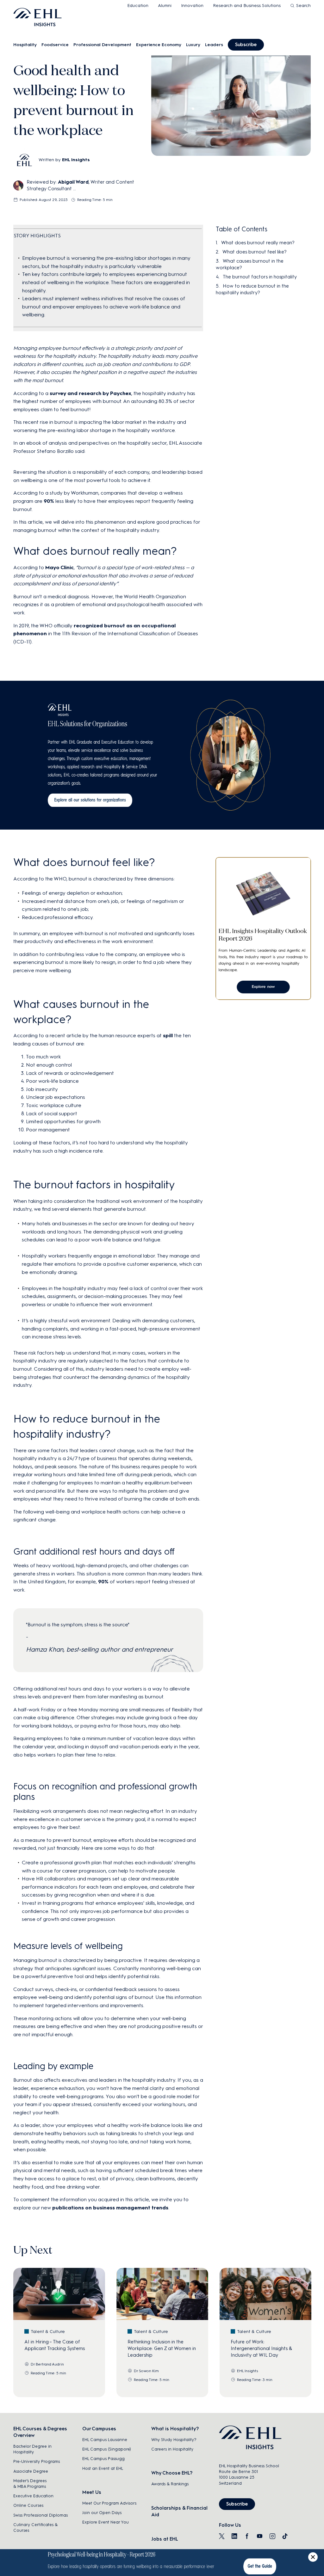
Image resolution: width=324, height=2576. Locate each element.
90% (49, 501)
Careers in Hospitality (172, 2449)
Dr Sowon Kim (146, 2371)
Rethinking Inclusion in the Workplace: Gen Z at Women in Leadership (162, 2348)
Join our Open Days (102, 2513)
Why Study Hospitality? (174, 2440)
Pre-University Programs (37, 2461)
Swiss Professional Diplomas (40, 2515)
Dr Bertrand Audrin (47, 2364)
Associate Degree (31, 2471)
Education (138, 6)
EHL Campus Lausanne (105, 2440)
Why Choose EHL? (172, 2473)
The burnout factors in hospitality (260, 277)
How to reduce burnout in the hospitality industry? (252, 289)
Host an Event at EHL (103, 2468)
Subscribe (246, 45)
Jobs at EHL (165, 2539)
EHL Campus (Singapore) (107, 2449)
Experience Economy (159, 45)
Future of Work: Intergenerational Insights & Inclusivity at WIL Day (261, 2348)
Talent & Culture (48, 2332)
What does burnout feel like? (255, 252)
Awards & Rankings (170, 2484)
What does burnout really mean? (258, 243)
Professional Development (102, 45)
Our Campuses (99, 2429)
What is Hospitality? (175, 2429)
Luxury (193, 45)
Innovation (192, 6)
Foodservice (55, 45)
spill (168, 1035)
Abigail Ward (73, 182)
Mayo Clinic (59, 567)
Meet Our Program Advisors (109, 2503)
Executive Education (33, 2496)
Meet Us (92, 2492)
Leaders (214, 45)
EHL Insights (76, 160)
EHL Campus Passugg (103, 2459)
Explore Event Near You (106, 2522)
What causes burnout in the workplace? (250, 264)
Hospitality (25, 45)
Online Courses (28, 2505)
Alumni (165, 6)
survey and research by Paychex (90, 393)
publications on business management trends (110, 2208)
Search (303, 6)
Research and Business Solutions (247, 6)
